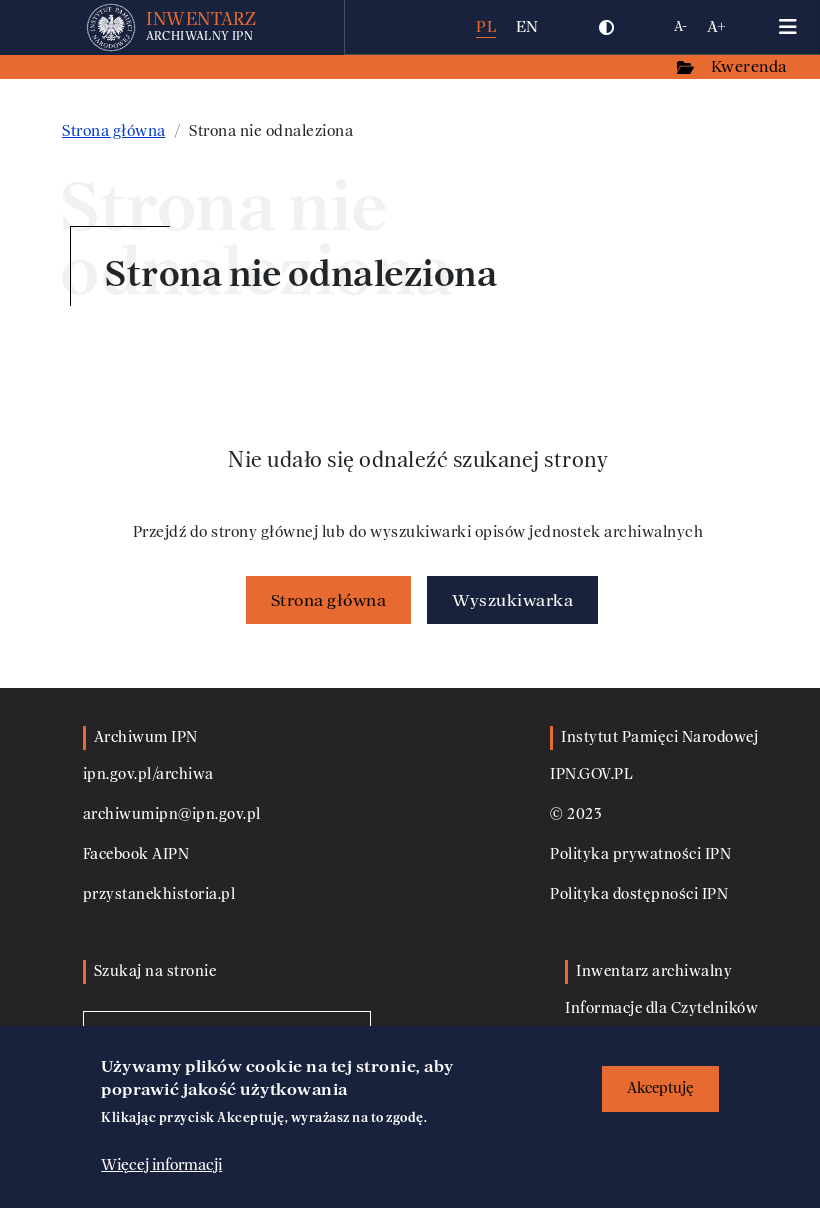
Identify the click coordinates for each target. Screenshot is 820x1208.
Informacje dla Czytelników (661, 1008)
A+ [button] (716, 26)
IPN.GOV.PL (591, 774)
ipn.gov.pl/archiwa (148, 774)
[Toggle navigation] (788, 27)
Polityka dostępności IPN (639, 894)
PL (486, 26)
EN (527, 26)
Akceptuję (660, 1088)
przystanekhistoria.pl (159, 894)
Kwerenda (751, 66)
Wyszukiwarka (512, 600)
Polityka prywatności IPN (640, 854)
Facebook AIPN (136, 854)
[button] (607, 27)
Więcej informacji (161, 1165)
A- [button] (680, 26)
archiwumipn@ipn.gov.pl (172, 814)
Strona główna (114, 131)
